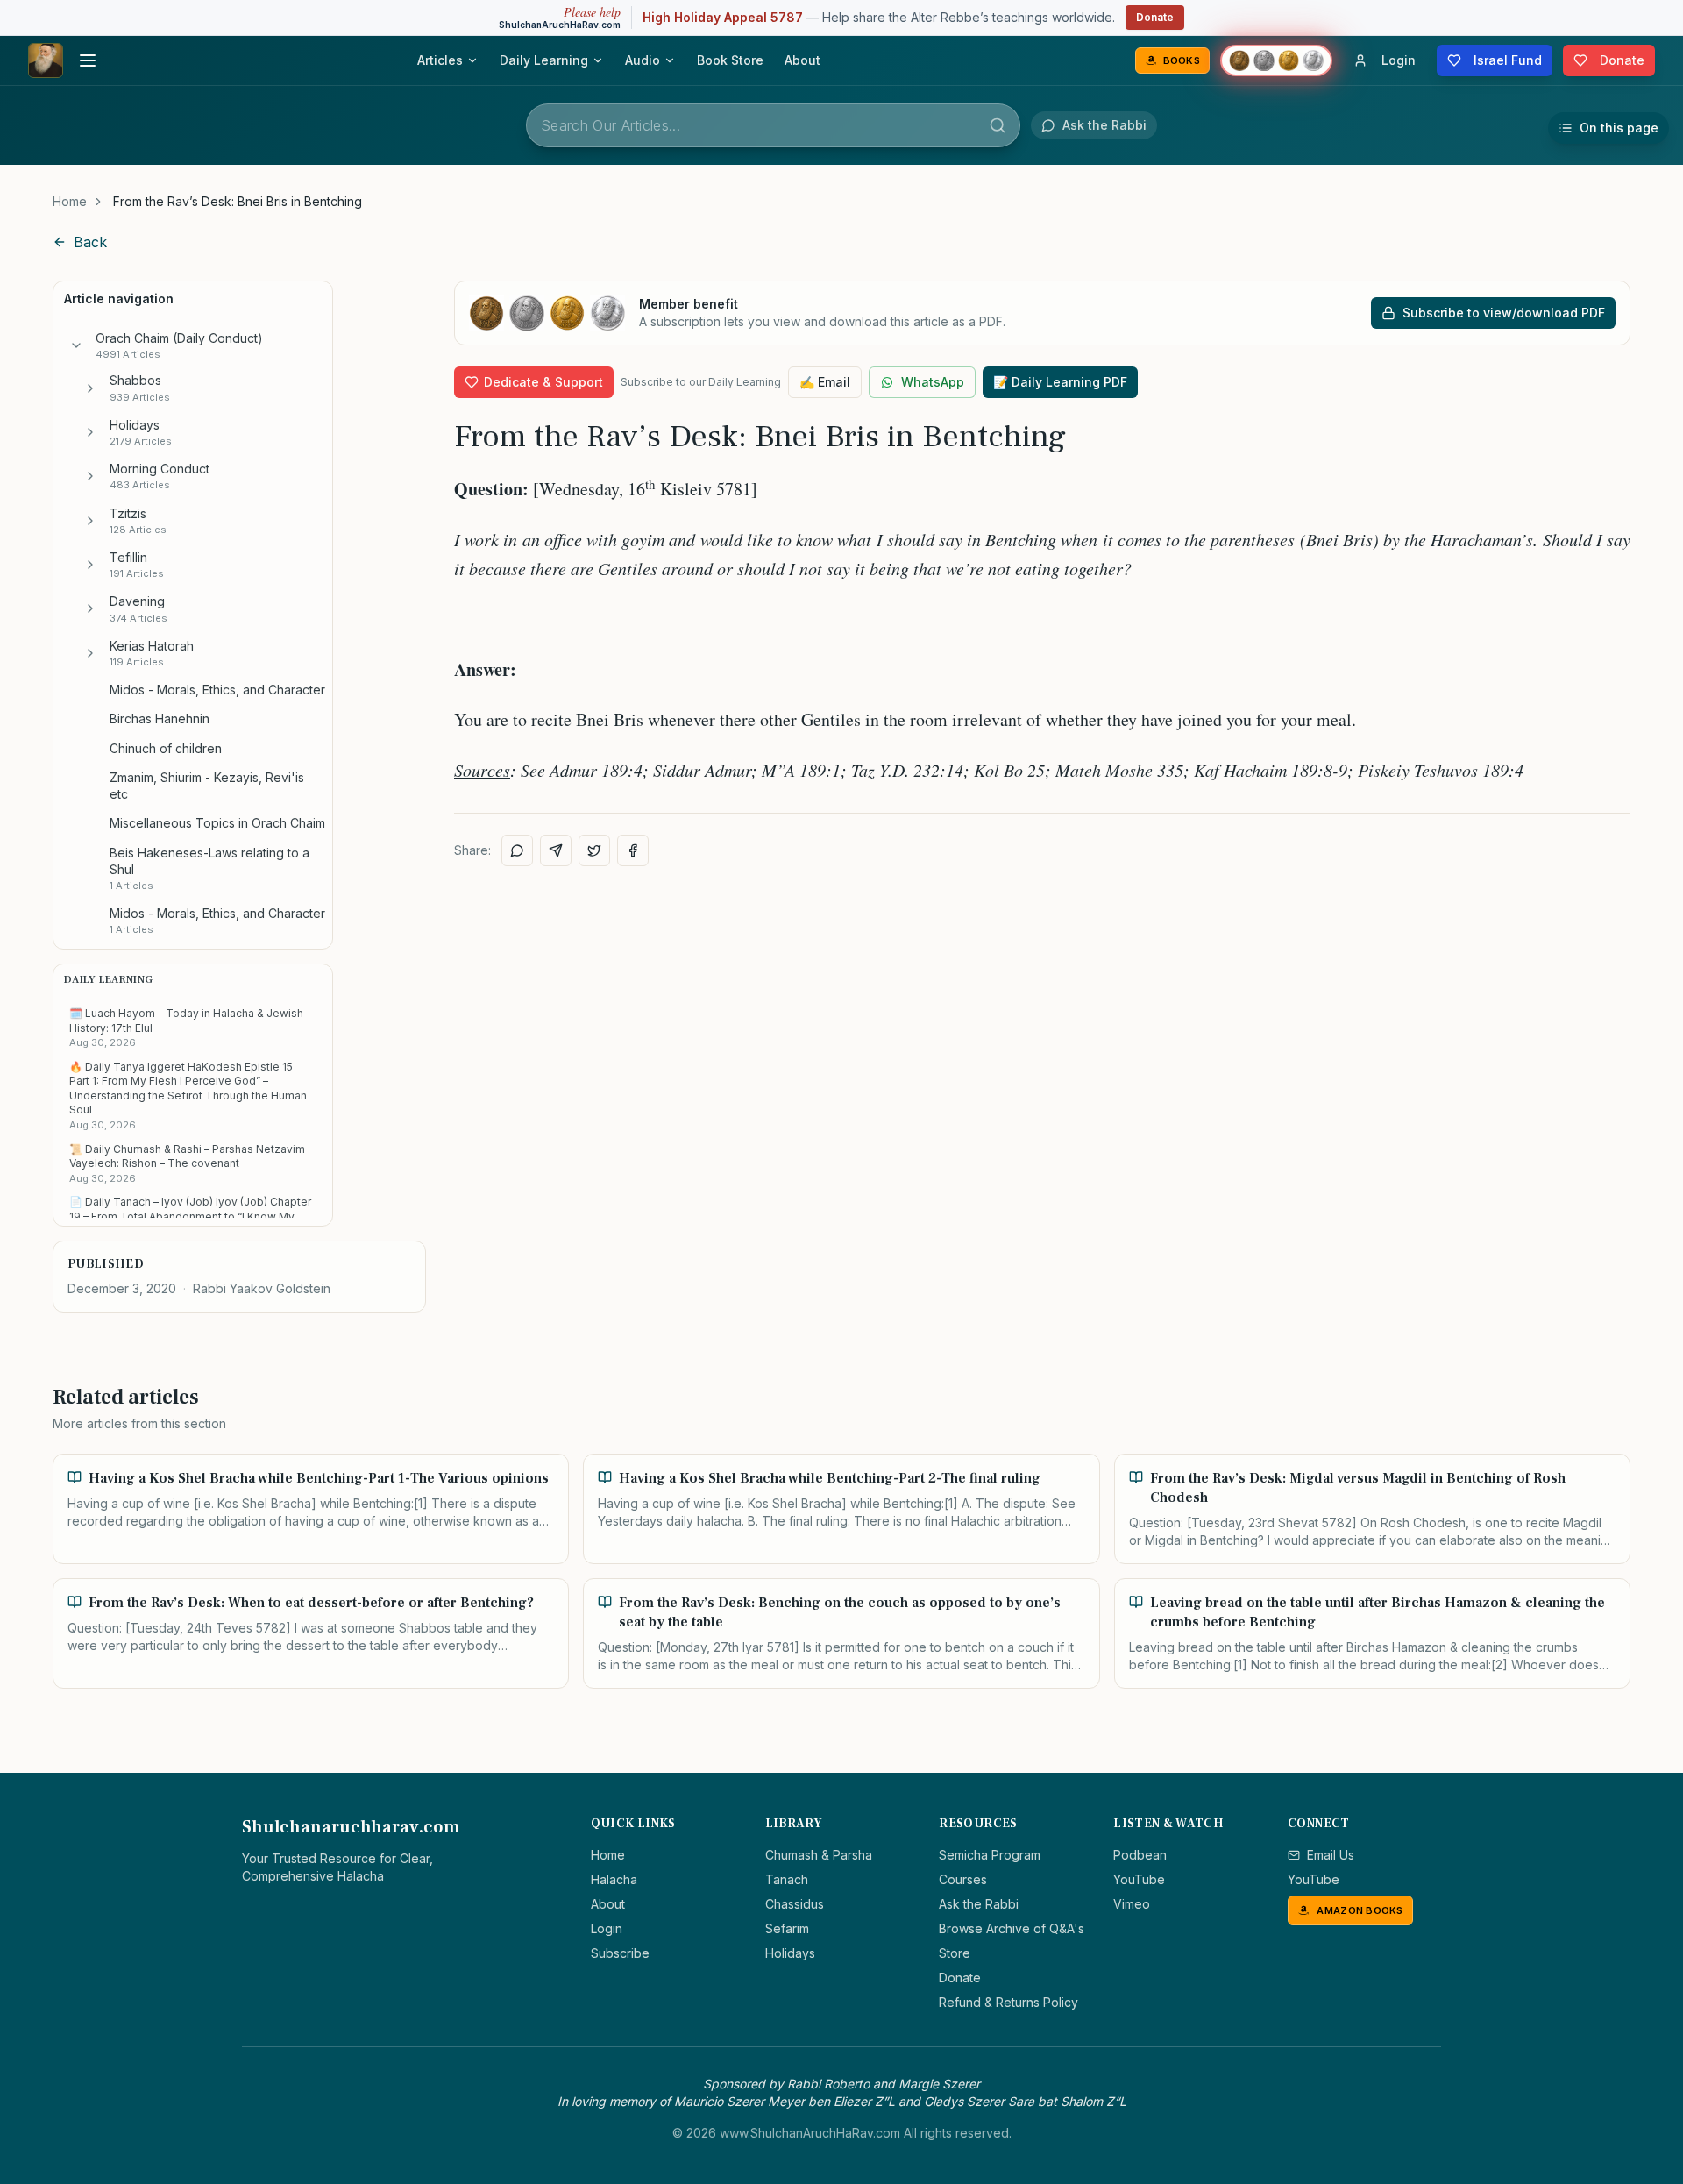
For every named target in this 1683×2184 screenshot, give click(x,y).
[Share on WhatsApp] (517, 850)
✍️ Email (825, 382)
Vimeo (1132, 1904)
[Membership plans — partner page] (1276, 60)
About (802, 60)
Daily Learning (544, 60)
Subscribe (620, 1953)
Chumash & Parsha (819, 1855)
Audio (643, 60)
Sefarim (787, 1928)
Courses (963, 1879)
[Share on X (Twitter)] (594, 850)
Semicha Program (990, 1855)
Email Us (1331, 1855)
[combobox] (773, 125)
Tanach (787, 1879)
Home (70, 201)
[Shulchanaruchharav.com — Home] (46, 60)
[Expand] (90, 388)
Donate (1155, 17)
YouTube (1139, 1879)
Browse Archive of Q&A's (1012, 1928)
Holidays (790, 1953)
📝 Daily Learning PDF (1060, 382)
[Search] (998, 125)
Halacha (614, 1879)
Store (955, 1953)
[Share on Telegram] (556, 850)
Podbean (1140, 1855)
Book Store (730, 60)
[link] (238, 202)
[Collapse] (76, 345)
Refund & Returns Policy (1008, 2002)
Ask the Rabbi (979, 1904)
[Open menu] (88, 60)
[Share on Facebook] (633, 850)
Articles (440, 60)
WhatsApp (933, 382)
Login (607, 1928)
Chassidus (795, 1904)
